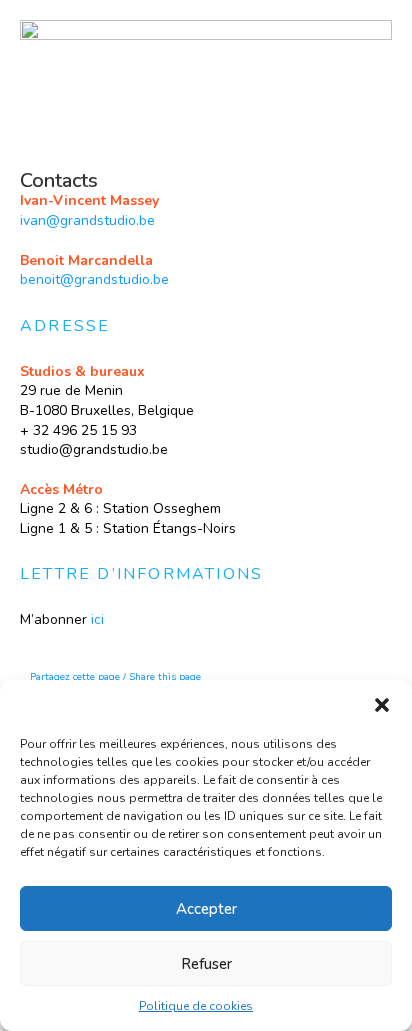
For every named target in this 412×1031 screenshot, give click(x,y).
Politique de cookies (196, 1006)
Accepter (206, 909)
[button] (382, 705)
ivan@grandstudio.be (87, 220)
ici (97, 619)
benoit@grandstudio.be (94, 279)
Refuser (206, 964)
